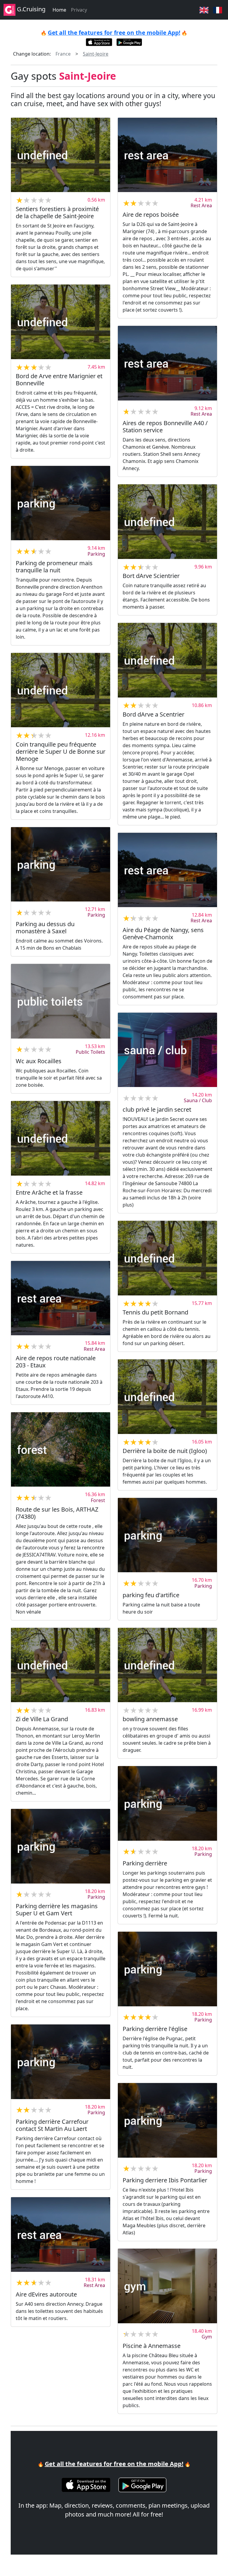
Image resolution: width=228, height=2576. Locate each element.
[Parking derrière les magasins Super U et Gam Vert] (61, 1846)
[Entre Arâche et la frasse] (61, 1138)
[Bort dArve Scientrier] (167, 522)
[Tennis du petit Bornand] (167, 1258)
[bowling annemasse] (167, 1665)
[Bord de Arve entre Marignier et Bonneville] (61, 322)
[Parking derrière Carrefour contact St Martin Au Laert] (61, 2062)
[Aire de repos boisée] (167, 155)
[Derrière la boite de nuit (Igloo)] (167, 1397)
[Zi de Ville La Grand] (61, 1665)
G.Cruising (30, 9)
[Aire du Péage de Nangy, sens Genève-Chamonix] (167, 870)
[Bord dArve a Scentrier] (167, 660)
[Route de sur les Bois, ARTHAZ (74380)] (61, 1450)
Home (59, 10)
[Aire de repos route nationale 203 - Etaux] (61, 1298)
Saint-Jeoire (96, 54)
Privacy (79, 10)
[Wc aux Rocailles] (61, 1001)
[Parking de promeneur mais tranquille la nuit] (61, 503)
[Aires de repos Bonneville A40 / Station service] (167, 363)
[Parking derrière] (167, 1803)
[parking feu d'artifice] (167, 1535)
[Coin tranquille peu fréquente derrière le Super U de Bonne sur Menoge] (61, 690)
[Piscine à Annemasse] (167, 2286)
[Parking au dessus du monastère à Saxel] (61, 864)
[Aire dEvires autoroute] (61, 2235)
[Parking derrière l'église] (167, 1969)
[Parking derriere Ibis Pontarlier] (167, 2120)
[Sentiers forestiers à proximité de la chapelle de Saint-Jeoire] (61, 155)
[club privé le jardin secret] (167, 1050)
